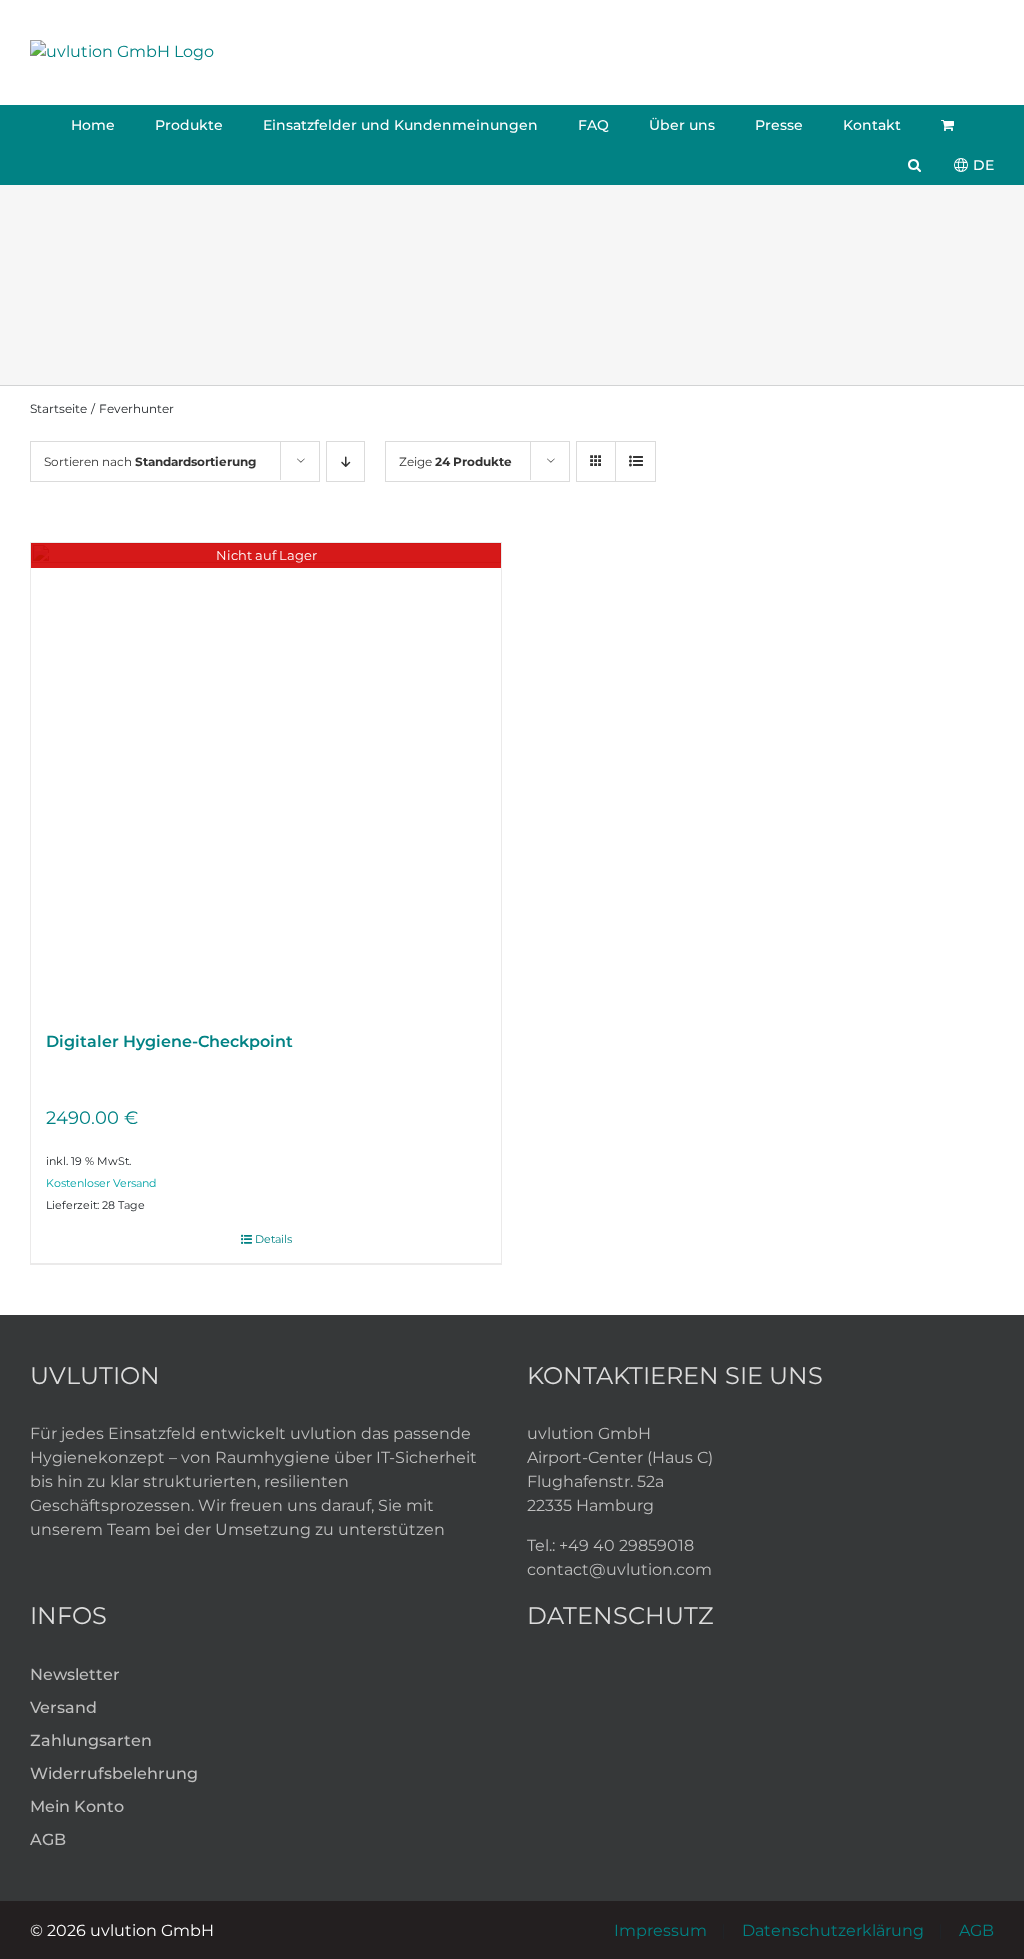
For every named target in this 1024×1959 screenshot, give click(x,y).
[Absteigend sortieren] (345, 461)
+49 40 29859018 (626, 1545)
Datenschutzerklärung (833, 1930)
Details (273, 1239)
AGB (976, 1930)
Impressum (660, 1930)
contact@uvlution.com (619, 1569)
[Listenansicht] (635, 461)
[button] (914, 165)
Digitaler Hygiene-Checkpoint (169, 1041)
